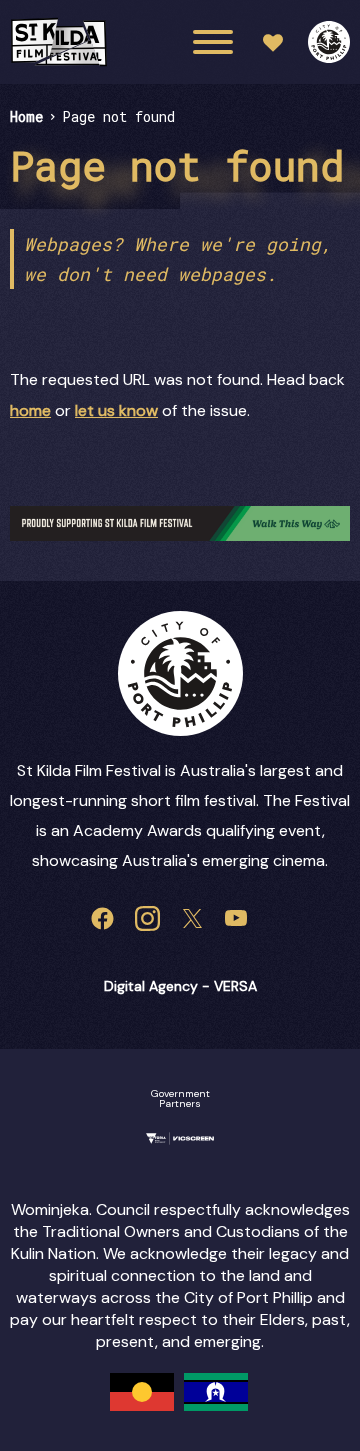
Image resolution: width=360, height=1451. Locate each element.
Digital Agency (151, 986)
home (30, 410)
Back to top (286, 575)
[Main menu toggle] (213, 42)
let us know (116, 410)
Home (26, 116)
